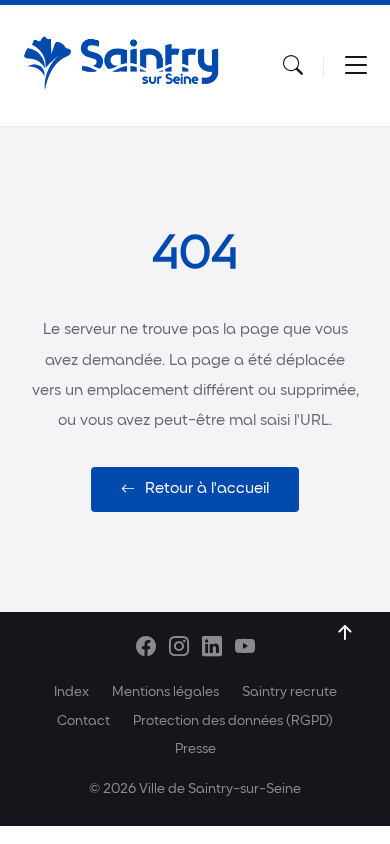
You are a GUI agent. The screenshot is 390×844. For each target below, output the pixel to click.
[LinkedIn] (212, 650)
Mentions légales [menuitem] (165, 692)
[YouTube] (245, 650)
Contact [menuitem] (83, 721)
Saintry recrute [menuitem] (289, 692)
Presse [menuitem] (195, 749)
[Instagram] (179, 650)
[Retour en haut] (345, 633)
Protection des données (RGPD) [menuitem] (233, 721)
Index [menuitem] (71, 692)
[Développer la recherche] (293, 66)
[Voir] (356, 66)
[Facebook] (146, 650)
